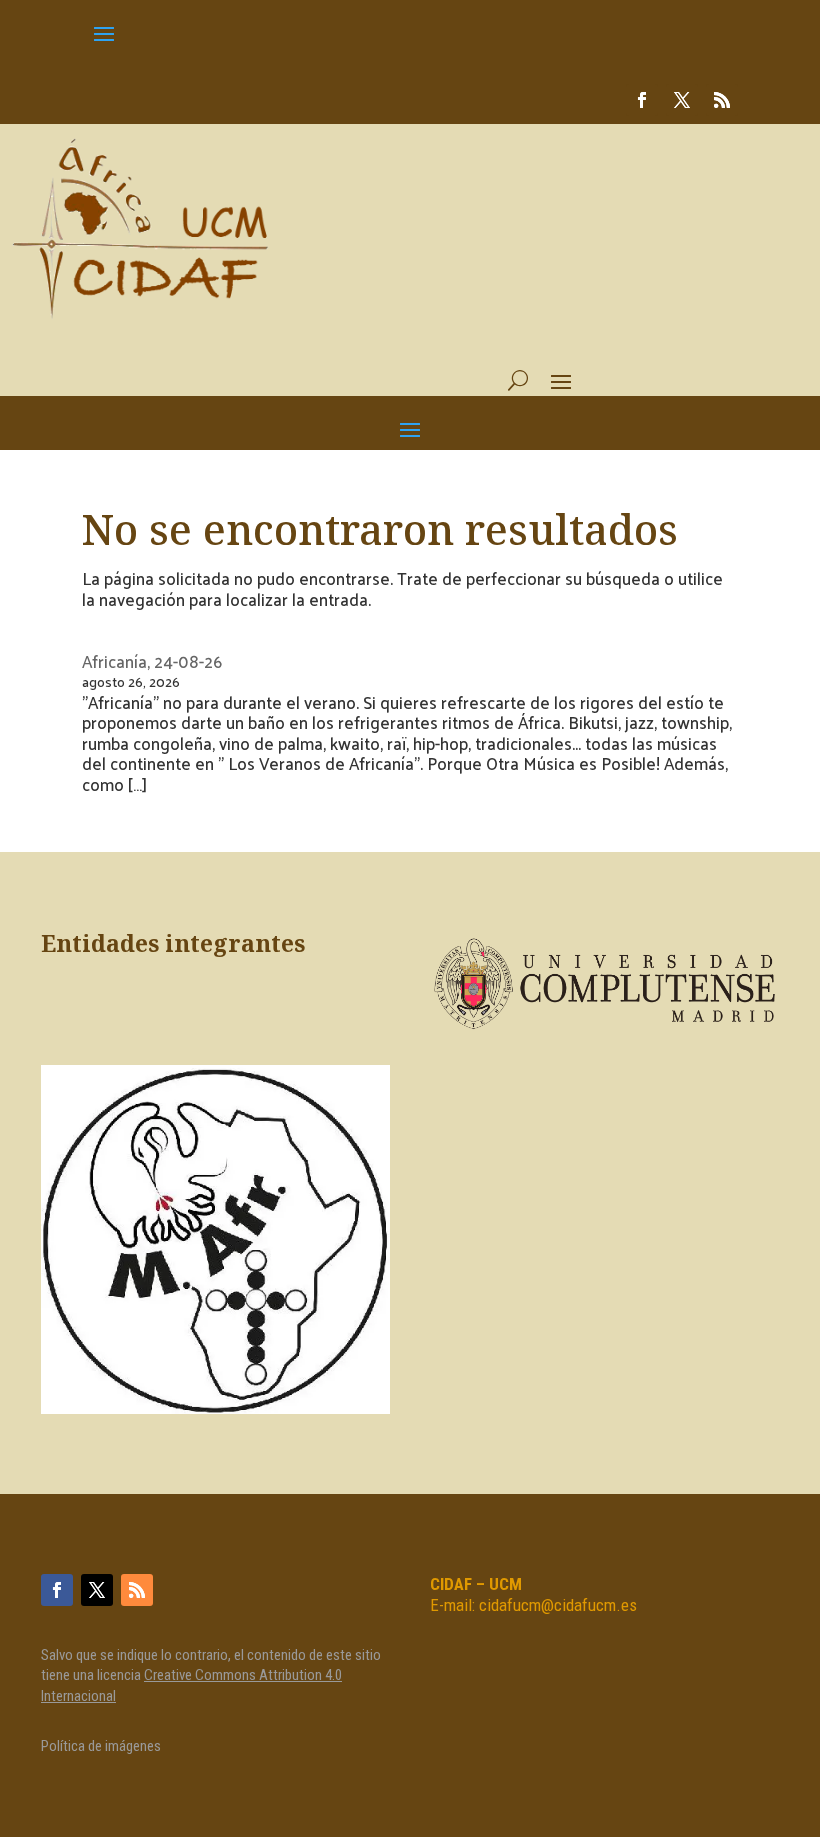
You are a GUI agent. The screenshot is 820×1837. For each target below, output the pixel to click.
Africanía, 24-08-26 (152, 661)
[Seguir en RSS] (722, 100)
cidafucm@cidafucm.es (558, 1605)
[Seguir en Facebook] (642, 100)
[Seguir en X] (682, 100)
